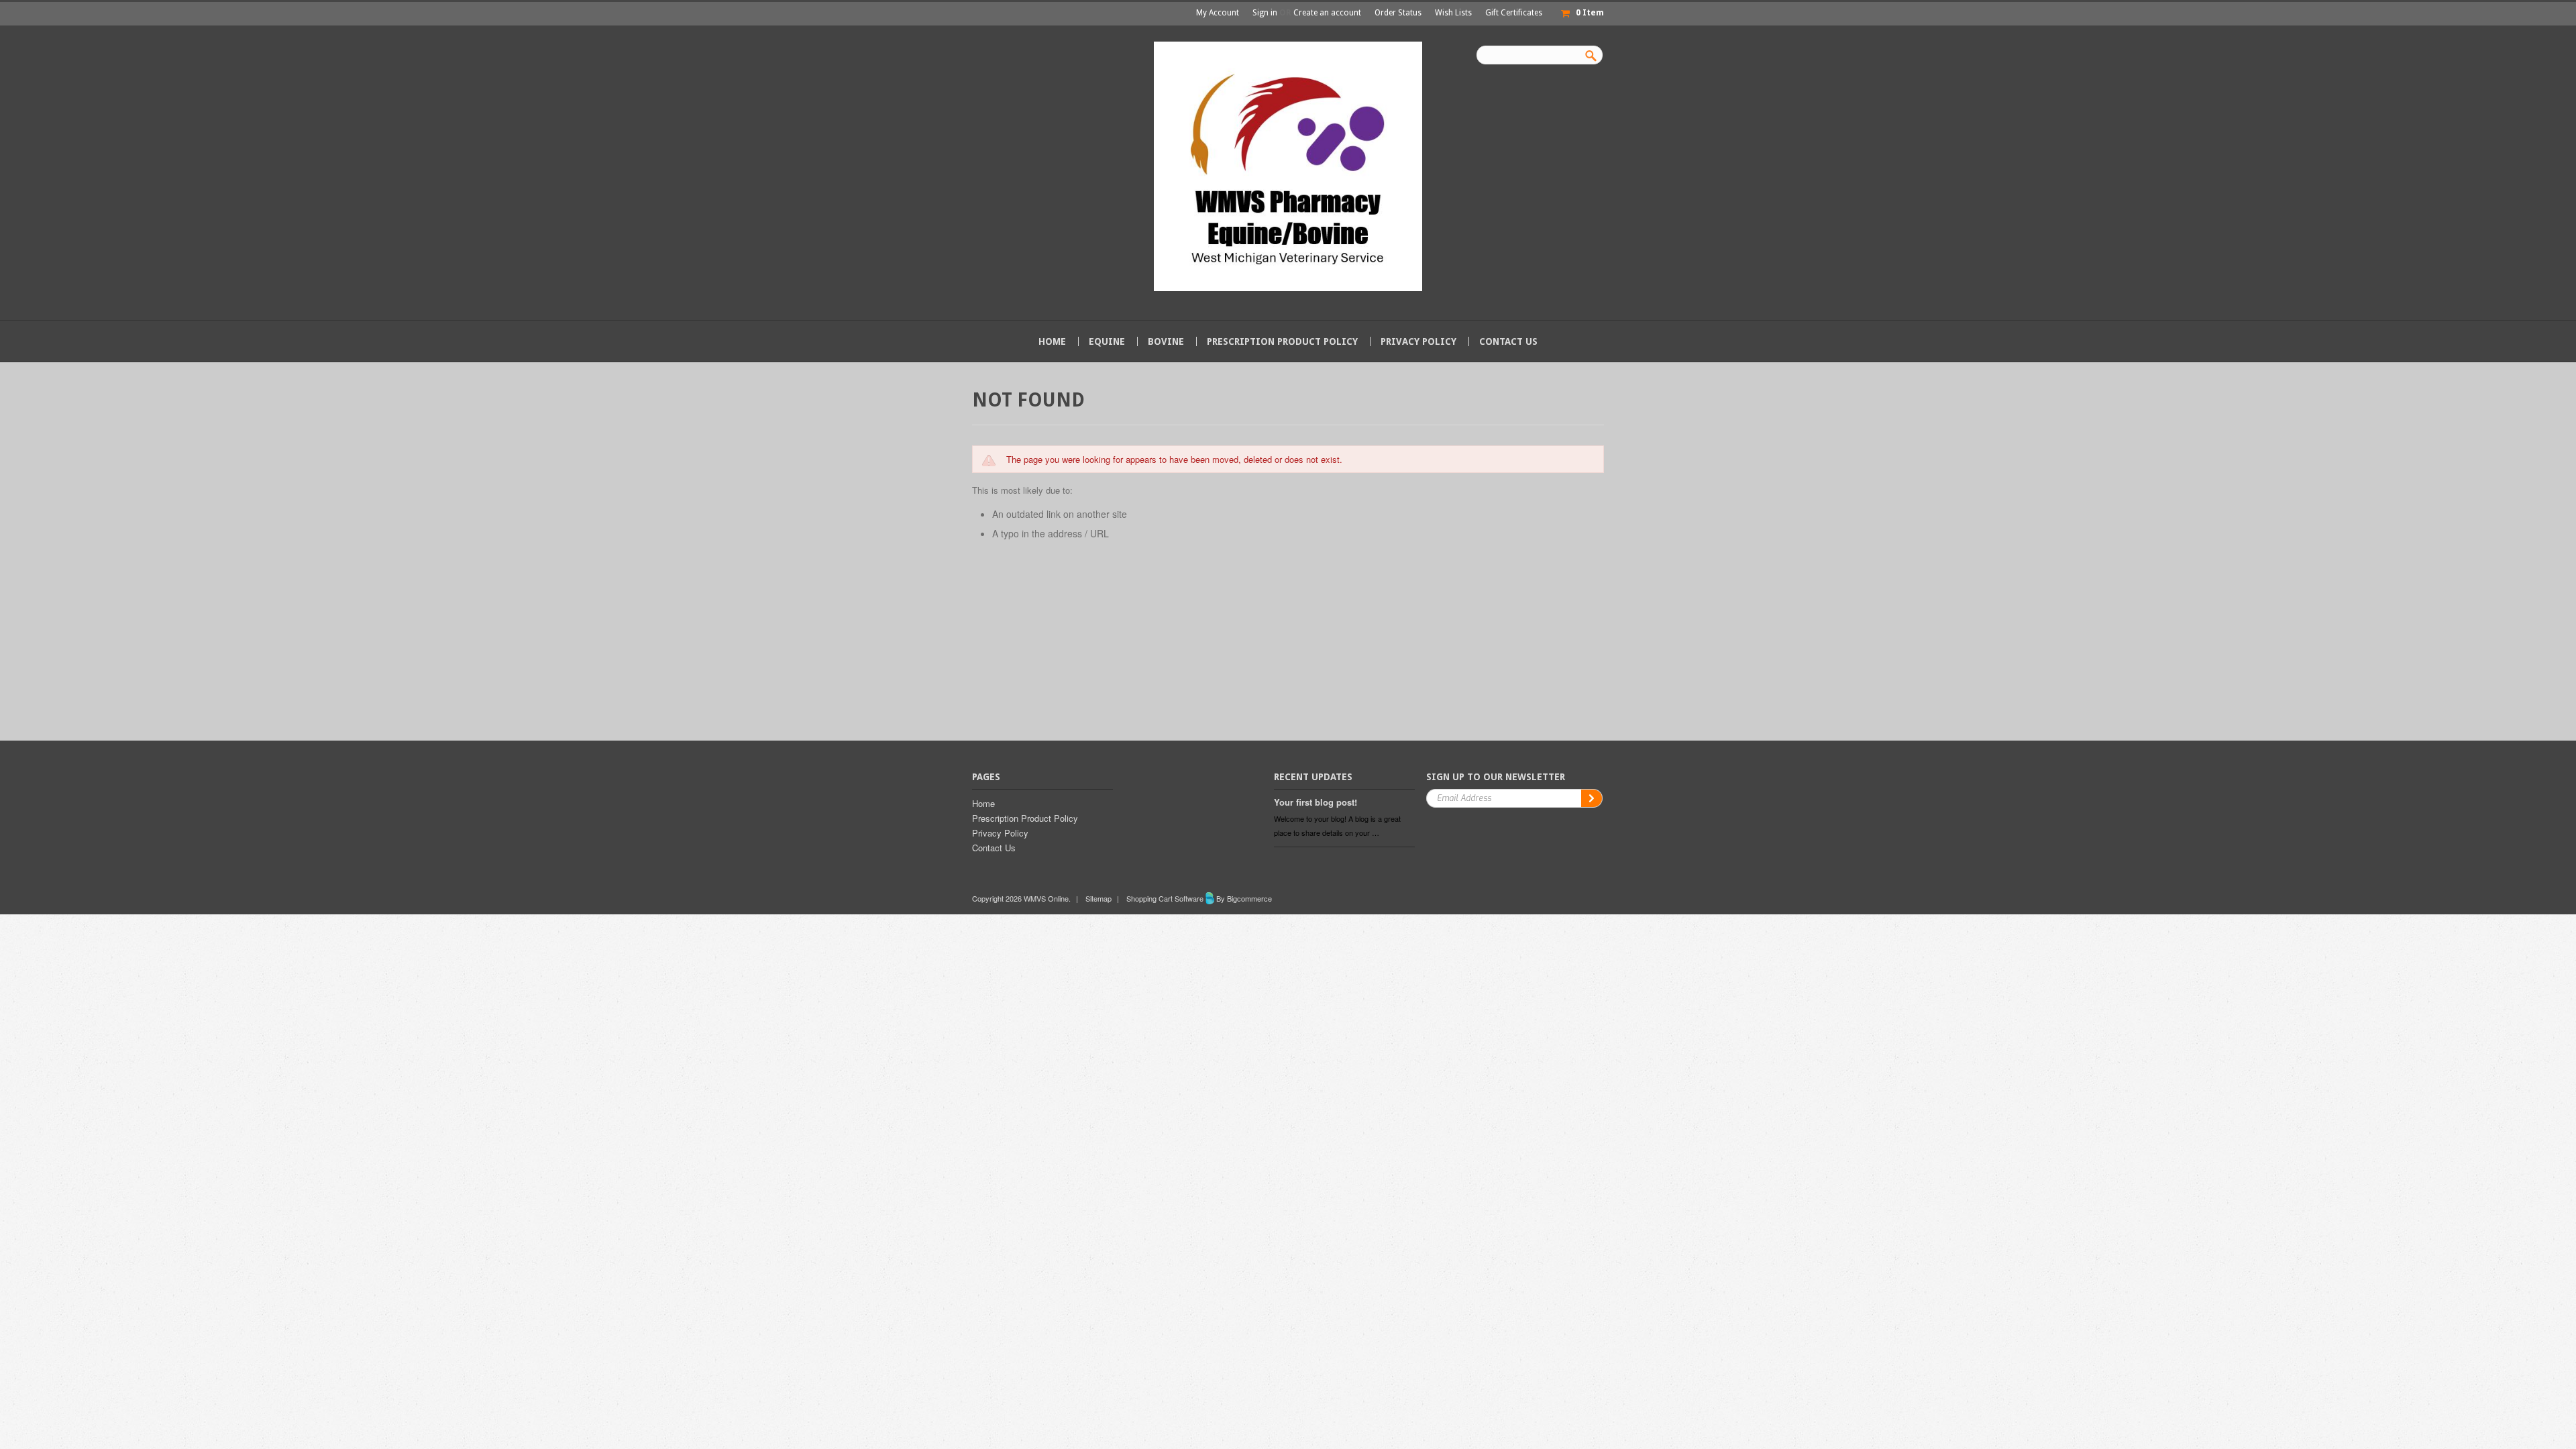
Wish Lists (1453, 13)
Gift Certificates (1514, 13)
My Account (1218, 13)
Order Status (1398, 13)
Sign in (1265, 13)
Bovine (1166, 341)
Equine (1107, 341)
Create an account (1327, 13)
